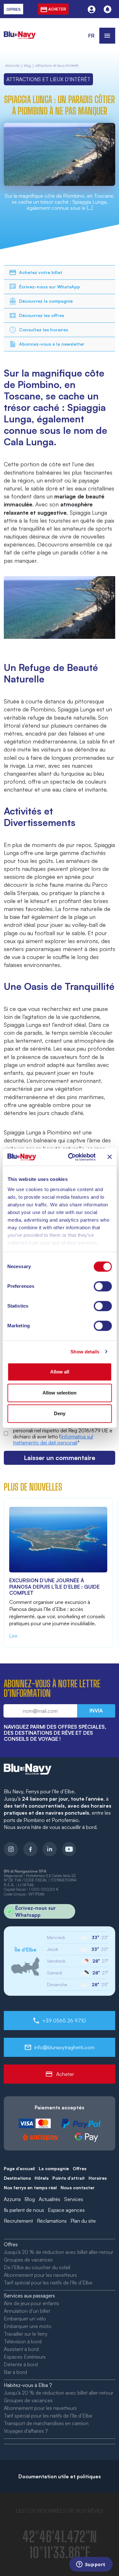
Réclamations (52, 2221)
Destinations (17, 2178)
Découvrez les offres (42, 315)
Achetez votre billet (41, 272)
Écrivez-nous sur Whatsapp (36, 1911)
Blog (27, 66)
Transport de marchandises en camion (46, 2423)
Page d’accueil (19, 2168)
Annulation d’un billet (27, 2311)
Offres (79, 2168)
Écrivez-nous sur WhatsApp (50, 287)
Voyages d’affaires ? (26, 2431)
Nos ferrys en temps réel (30, 2188)
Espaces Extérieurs (25, 2357)
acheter (57, 9)
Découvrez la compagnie (46, 301)
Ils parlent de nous (24, 2210)
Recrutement (18, 2221)
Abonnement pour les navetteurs (40, 2275)
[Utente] (92, 9)
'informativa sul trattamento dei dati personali (53, 1440)
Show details (85, 1352)
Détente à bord (21, 2364)
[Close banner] (109, 1157)
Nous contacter (78, 2188)
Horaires (98, 2178)
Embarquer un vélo (25, 2318)
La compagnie (54, 2168)
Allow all (60, 1372)
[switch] (103, 1286)
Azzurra (12, 2199)
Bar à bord (15, 2372)
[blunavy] (20, 31)
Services (74, 2199)
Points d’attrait (69, 2178)
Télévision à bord (23, 2341)
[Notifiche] (107, 9)
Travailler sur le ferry (26, 2334)
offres (13, 9)
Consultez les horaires (43, 330)
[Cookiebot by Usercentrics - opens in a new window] (71, 1157)
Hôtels (42, 2178)
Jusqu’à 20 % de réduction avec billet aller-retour (59, 2252)
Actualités (50, 2199)
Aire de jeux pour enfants (31, 2303)
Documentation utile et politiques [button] (60, 2476)
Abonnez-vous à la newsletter (52, 344)
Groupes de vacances (28, 2260)
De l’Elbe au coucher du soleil (37, 2267)
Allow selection (60, 1393)
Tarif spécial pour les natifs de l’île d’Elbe (48, 2283)
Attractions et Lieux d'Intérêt (57, 66)
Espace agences (66, 2210)
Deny (60, 1413)
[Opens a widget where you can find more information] (91, 2565)
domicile (12, 66)
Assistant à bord (21, 2349)
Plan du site (83, 2221)
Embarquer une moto (28, 2326)
